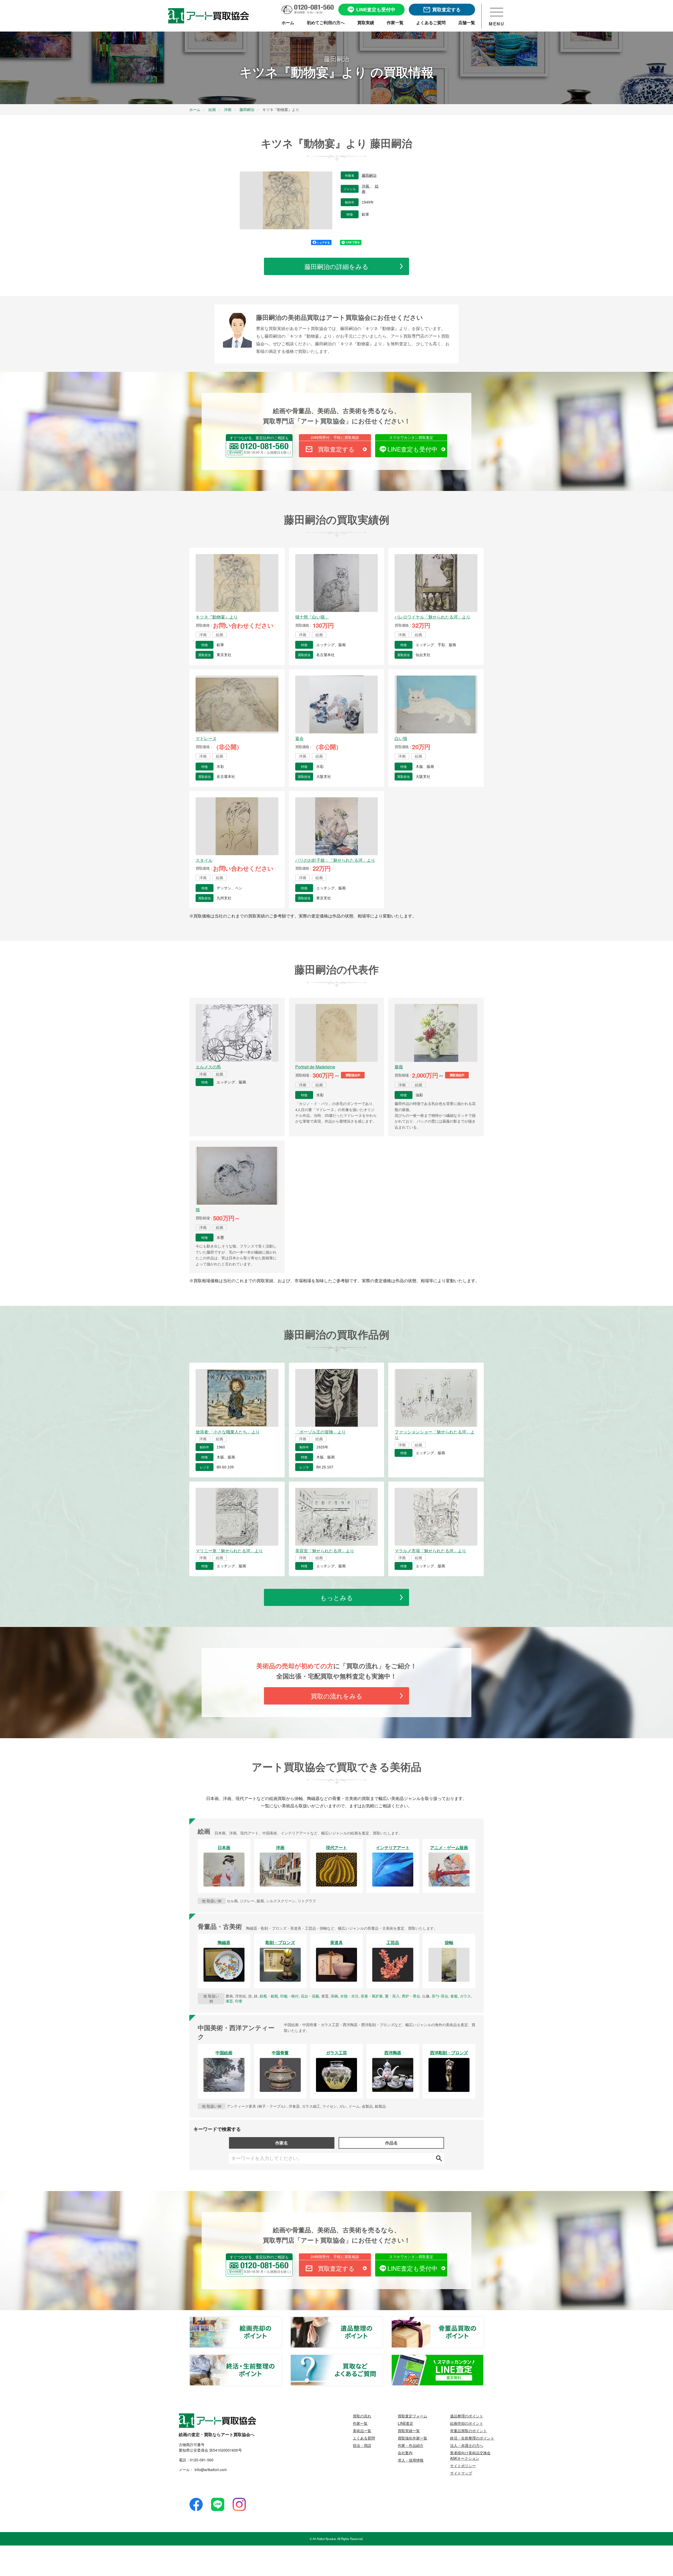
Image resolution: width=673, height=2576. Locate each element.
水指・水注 (349, 1996)
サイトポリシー (463, 2466)
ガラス (465, 1996)
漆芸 (229, 2001)
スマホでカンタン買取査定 (411, 437)
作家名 (282, 2143)
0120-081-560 (202, 2460)
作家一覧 (360, 2423)
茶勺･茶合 (440, 1996)
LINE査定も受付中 (412, 449)
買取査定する (336, 449)
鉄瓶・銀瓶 (269, 1996)
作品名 (391, 2143)
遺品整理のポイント (383, 2320)
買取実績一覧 (409, 2431)
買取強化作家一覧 (412, 2438)
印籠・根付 (289, 1996)
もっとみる (337, 1597)
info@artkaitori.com (210, 2469)
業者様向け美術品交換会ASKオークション (470, 2455)
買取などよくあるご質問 (383, 2358)
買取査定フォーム (412, 2416)
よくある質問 (364, 2438)
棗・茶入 (392, 1996)
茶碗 (334, 1996)
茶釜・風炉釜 (372, 1996)
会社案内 (405, 2453)
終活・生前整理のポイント (282, 2358)
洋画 (366, 186)
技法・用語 (362, 2445)
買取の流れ (362, 2416)
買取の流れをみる (337, 1696)
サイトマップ (461, 2473)
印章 (239, 2001)
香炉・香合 (411, 1996)
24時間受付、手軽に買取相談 (335, 437)
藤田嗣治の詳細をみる (336, 266)
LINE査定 (406, 2423)
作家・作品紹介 (411, 2445)
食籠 (454, 1996)
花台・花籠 (310, 1996)
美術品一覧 (362, 2431)
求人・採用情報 (411, 2460)
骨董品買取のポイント (483, 2320)
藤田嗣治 (369, 175)
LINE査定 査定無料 (483, 2358)
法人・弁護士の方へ (467, 2445)
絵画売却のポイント (282, 2320)
